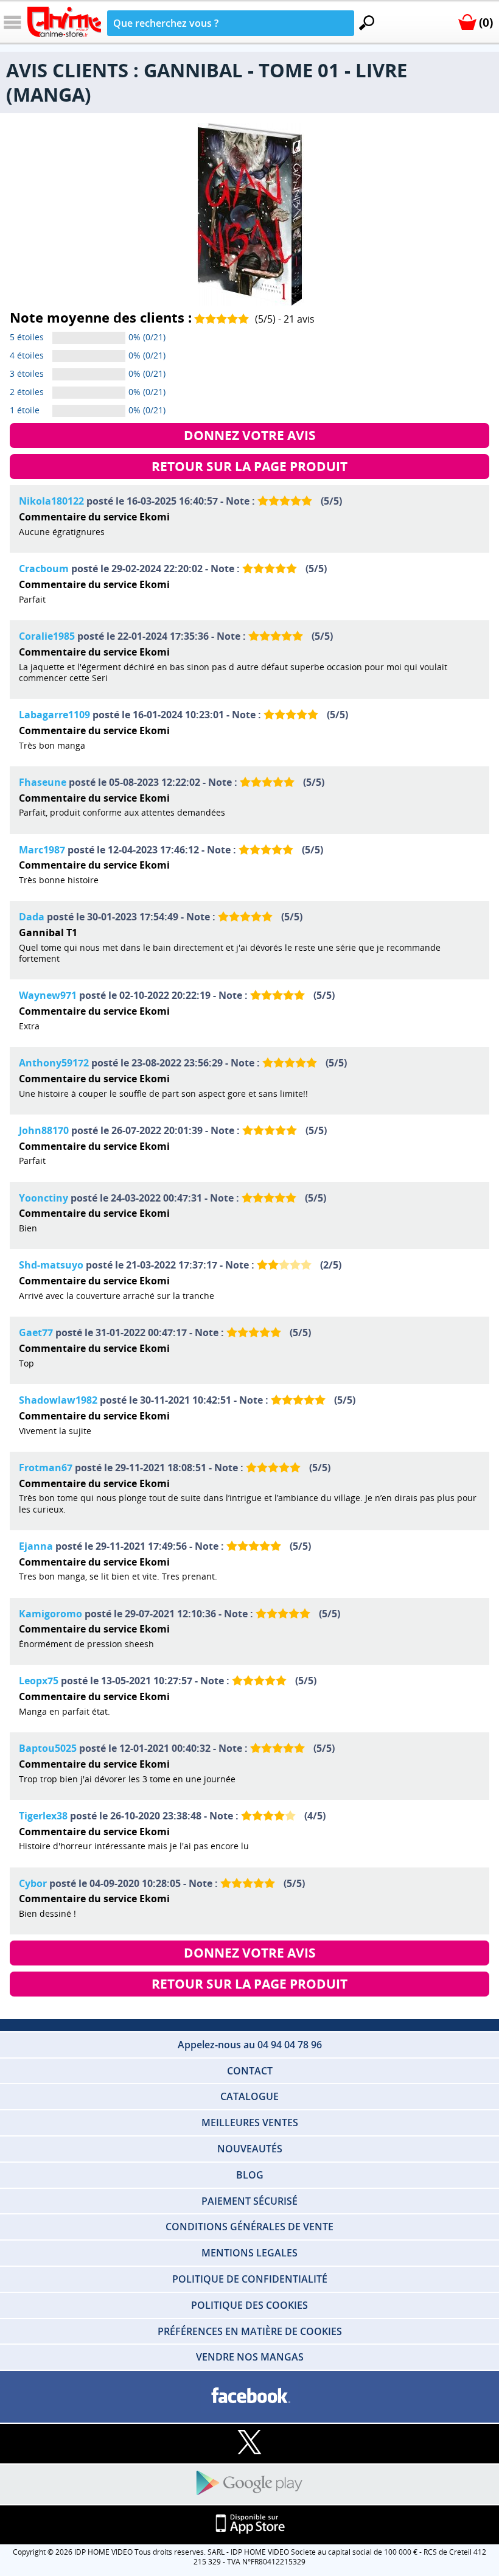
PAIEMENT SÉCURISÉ (249, 2201)
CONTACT (250, 2071)
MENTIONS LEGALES (249, 2253)
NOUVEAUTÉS (250, 2149)
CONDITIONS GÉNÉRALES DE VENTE (249, 2227)
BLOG (250, 2175)
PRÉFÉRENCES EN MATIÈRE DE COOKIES (250, 2331)
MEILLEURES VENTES (250, 2123)
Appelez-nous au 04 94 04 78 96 (250, 2045)
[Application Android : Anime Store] (249, 2484)
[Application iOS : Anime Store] (249, 2525)
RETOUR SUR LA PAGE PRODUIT (249, 466)
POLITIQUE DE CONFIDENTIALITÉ (250, 2279)
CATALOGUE (249, 2096)
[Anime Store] (64, 22)
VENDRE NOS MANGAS (250, 2357)
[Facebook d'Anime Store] (249, 2396)
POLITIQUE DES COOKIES (249, 2305)
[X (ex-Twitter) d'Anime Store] (249, 2443)
